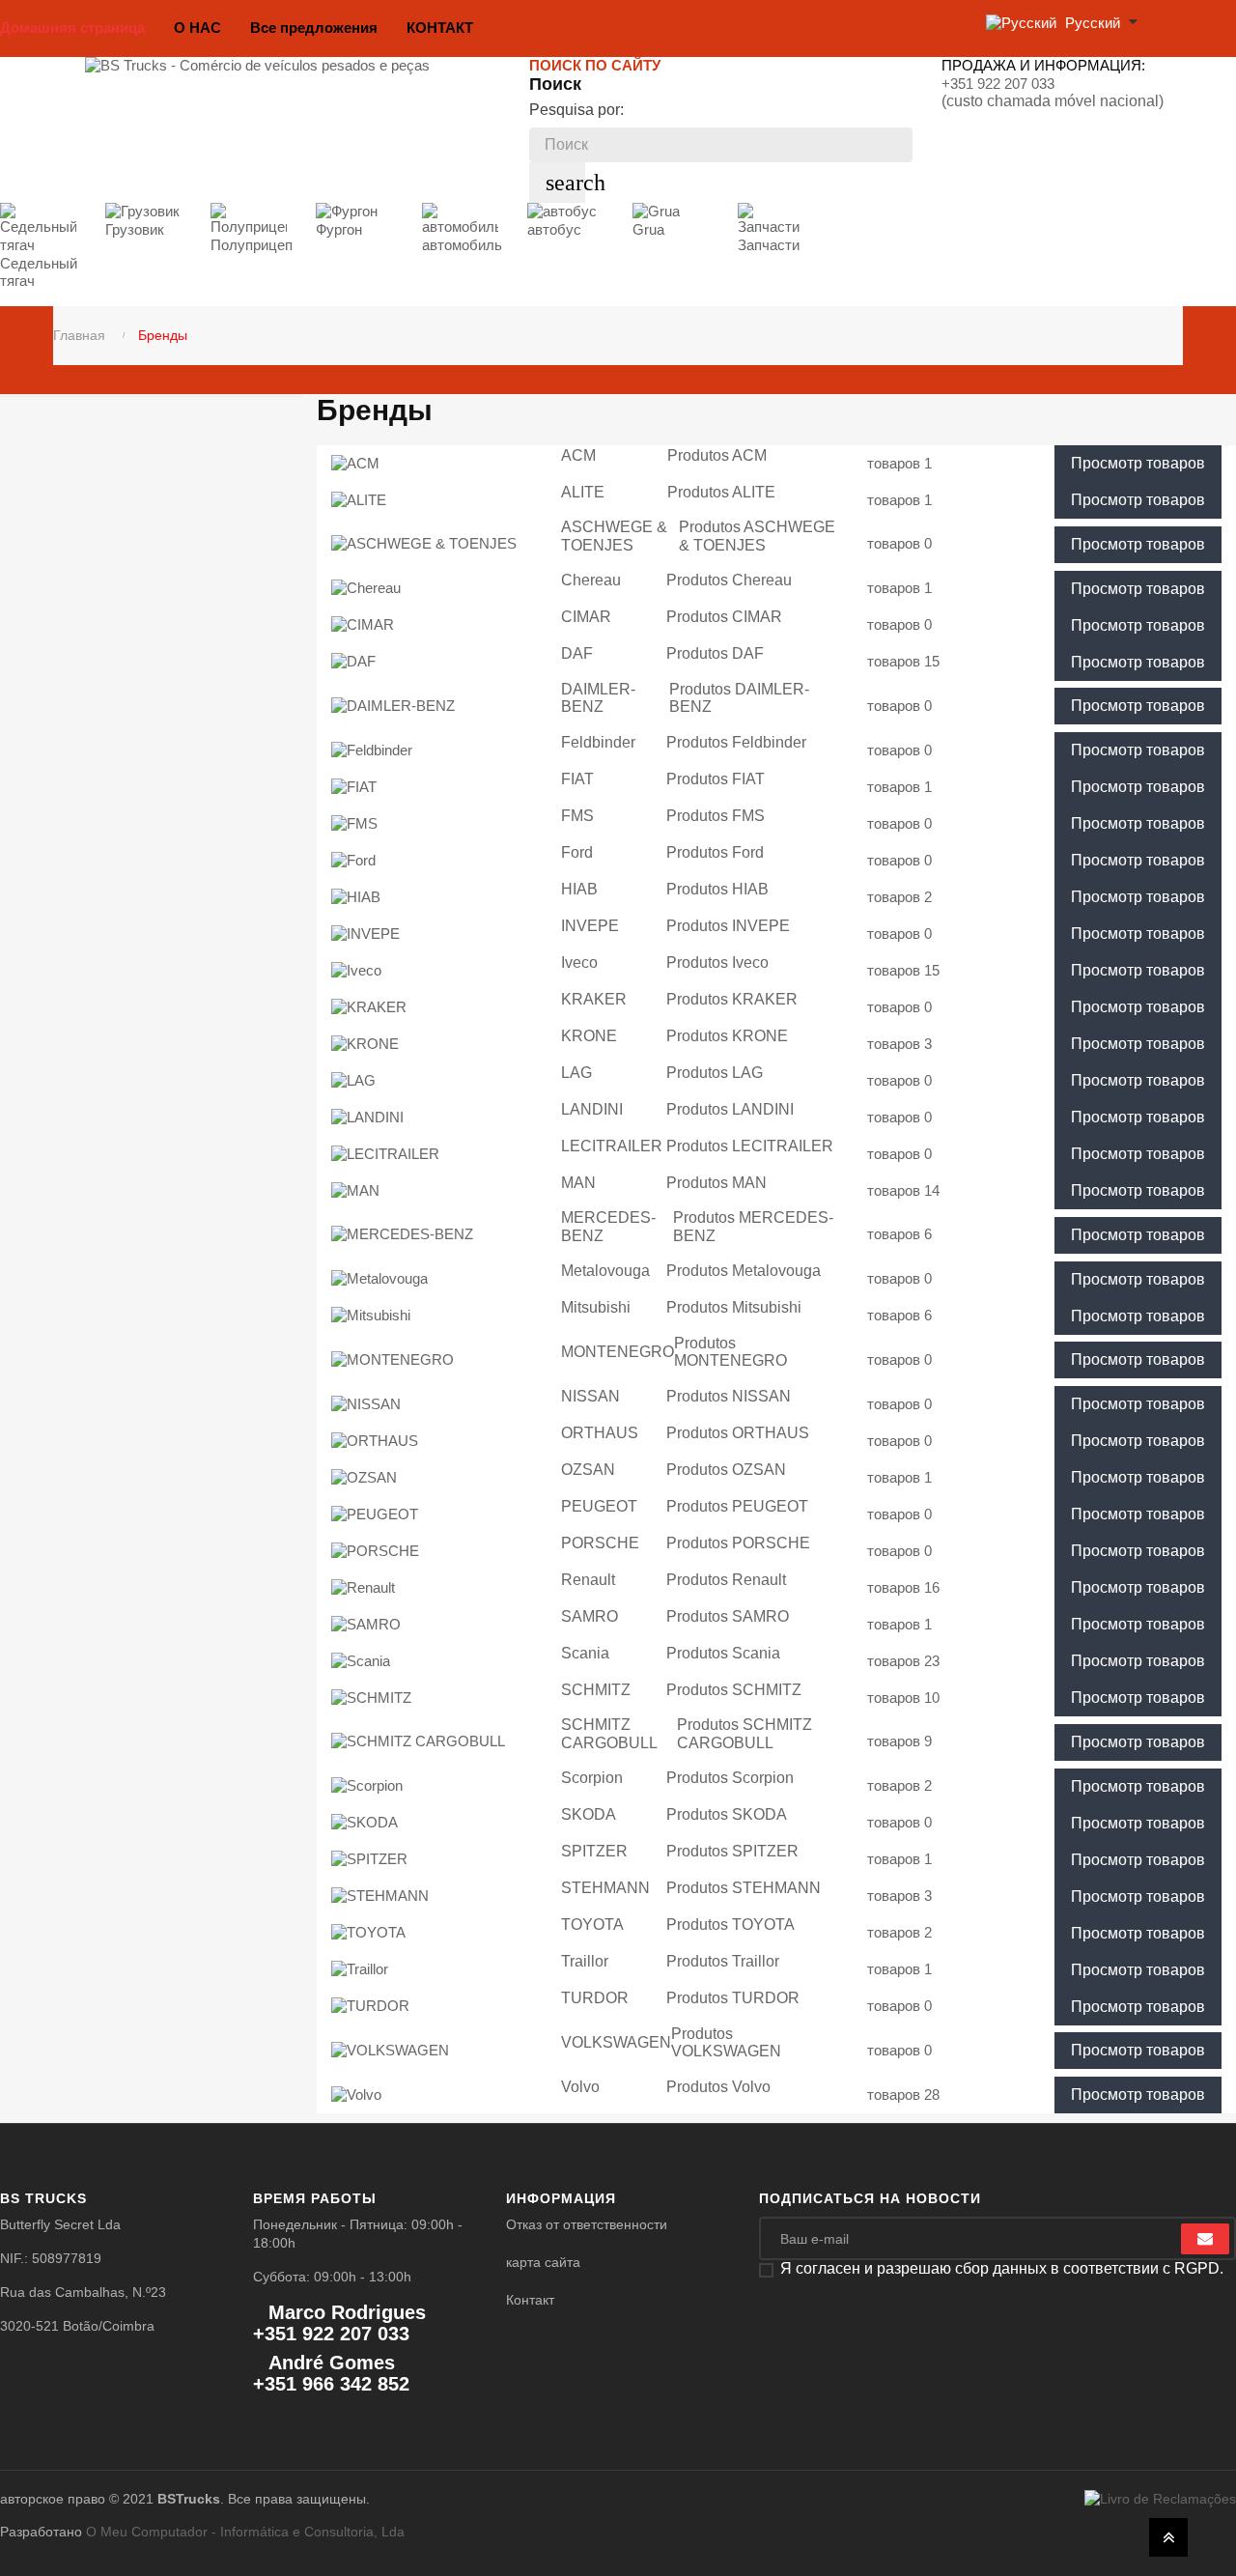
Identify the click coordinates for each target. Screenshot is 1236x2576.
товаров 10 (903, 1698)
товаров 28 (903, 2095)
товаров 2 (899, 897)
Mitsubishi (596, 1307)
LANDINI (592, 1109)
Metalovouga (605, 1271)
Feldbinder (598, 742)
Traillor (585, 1961)
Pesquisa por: (576, 110)
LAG (576, 1073)
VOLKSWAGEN (616, 2042)
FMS (577, 816)
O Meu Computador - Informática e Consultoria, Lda (245, 2532)
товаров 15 (903, 661)
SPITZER (594, 1851)
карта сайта (543, 2262)
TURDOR (595, 1998)
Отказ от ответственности (587, 2224)
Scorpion (592, 1778)
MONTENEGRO (618, 1352)
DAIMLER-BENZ (598, 698)
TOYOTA (592, 1925)
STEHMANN (605, 1888)
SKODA (589, 1814)
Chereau (591, 580)
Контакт (530, 2300)
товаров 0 (899, 543)
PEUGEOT (599, 1506)
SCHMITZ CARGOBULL (609, 1734)
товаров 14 (903, 1190)
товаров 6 (899, 1234)
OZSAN (588, 1470)
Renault (588, 1580)
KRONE (589, 1036)
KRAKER (594, 999)
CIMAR (586, 617)
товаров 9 (899, 1741)
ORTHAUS (600, 1433)
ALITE (583, 492)
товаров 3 (899, 1044)
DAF (577, 653)
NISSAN (590, 1396)
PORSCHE (600, 1543)
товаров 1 (899, 463)
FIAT (577, 779)
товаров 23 (903, 1661)
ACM (578, 455)
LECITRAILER (612, 1146)
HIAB (579, 889)
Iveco (579, 962)
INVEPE (590, 926)
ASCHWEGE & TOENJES (614, 536)
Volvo (580, 2087)
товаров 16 (903, 1587)
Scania (585, 1653)
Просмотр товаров (1138, 463)
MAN (578, 1183)
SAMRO (590, 1616)
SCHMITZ (596, 1690)
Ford (577, 852)
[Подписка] (1205, 2239)
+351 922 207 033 (998, 84)
